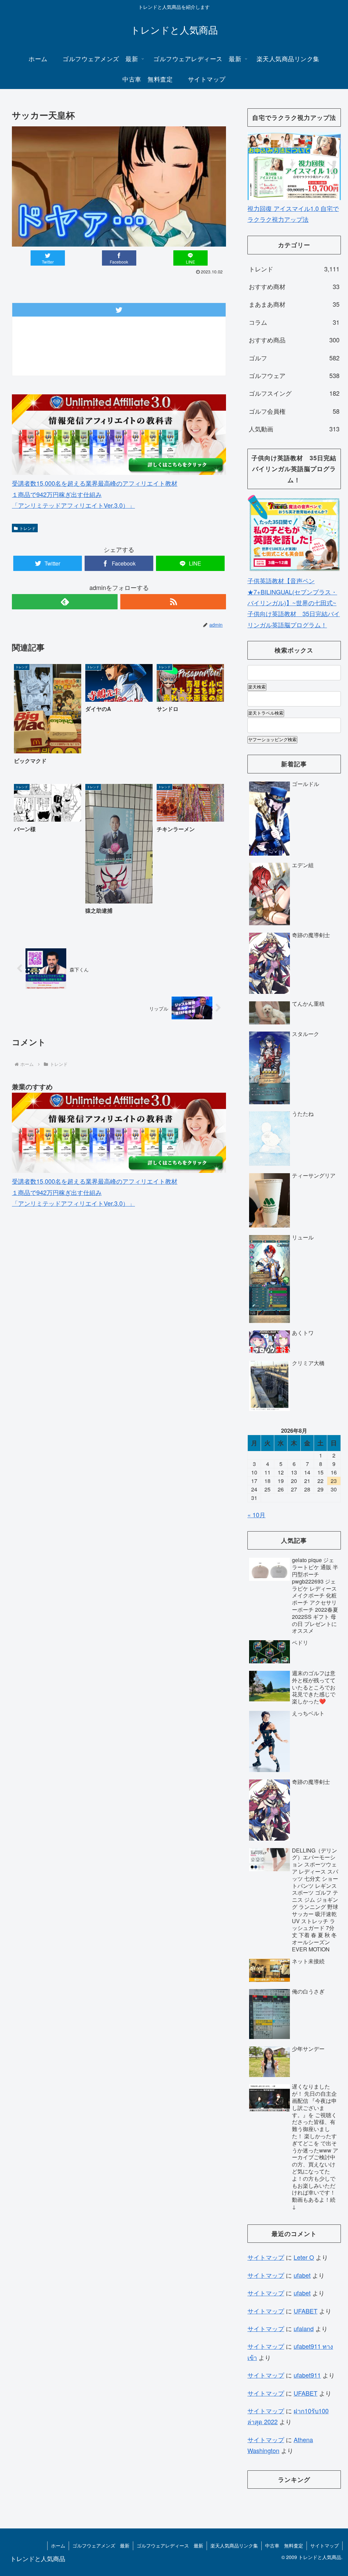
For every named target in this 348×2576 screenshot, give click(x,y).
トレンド (28, 528)
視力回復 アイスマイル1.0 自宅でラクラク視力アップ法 (293, 214)
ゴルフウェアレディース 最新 (170, 2545)
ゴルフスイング (294, 393)
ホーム (58, 2545)
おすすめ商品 (294, 340)
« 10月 (256, 1515)
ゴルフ (294, 358)
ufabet (302, 2275)
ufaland (304, 2328)
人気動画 (294, 429)
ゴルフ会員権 (294, 411)
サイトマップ (266, 2257)
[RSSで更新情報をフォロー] (173, 602)
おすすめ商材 (294, 286)
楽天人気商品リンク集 (234, 2545)
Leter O (304, 2257)
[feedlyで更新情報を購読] (65, 602)
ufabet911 (307, 2375)
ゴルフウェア (294, 375)
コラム (294, 322)
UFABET (306, 2311)
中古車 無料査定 (284, 2545)
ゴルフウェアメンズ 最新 (101, 2545)
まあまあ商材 (294, 304)
